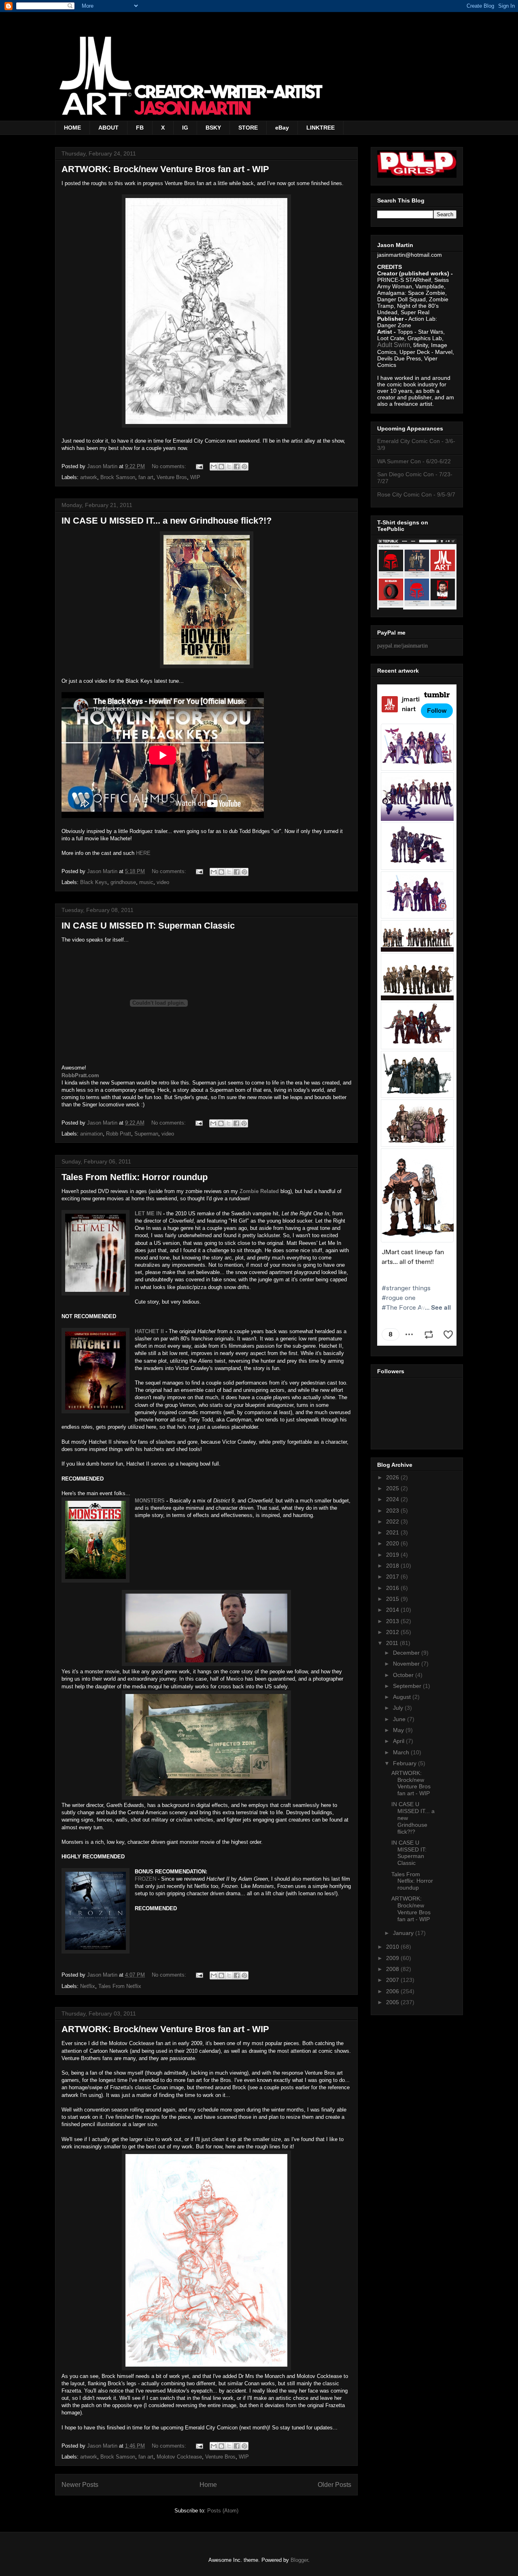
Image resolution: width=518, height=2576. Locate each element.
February (405, 1763)
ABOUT (108, 128)
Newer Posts (80, 2485)
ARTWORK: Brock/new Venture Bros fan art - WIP (165, 169)
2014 (393, 1610)
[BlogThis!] (221, 467)
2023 (393, 1511)
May (399, 1730)
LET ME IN (148, 1213)
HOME (72, 128)
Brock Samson (118, 477)
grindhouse (123, 882)
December (407, 1653)
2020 (393, 1543)
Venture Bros (172, 477)
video (163, 882)
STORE (248, 128)
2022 (393, 1521)
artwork (89, 477)
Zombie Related (259, 1191)
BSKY (213, 128)
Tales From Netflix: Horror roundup (135, 1177)
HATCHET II (149, 1331)
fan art (146, 477)
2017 (393, 1577)
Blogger (299, 2560)
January (404, 1933)
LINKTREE (321, 128)
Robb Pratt (119, 1134)
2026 (393, 1477)
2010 (393, 1947)
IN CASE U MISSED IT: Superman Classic (148, 926)
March (402, 1752)
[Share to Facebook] (237, 467)
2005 (393, 2002)
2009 (393, 1958)
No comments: (170, 466)
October (404, 1675)
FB (140, 128)
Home (208, 2485)
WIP (195, 477)
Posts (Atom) (223, 2511)
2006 (393, 1991)
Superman (146, 1134)
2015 (393, 1599)
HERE (143, 853)
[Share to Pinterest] (244, 467)
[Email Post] (199, 466)
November (407, 1664)
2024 (393, 1499)
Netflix (88, 1986)
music (146, 882)
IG (185, 128)
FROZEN (145, 1879)
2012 (393, 1632)
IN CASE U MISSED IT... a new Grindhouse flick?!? (167, 521)
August (403, 1697)
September (408, 1686)
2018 (393, 1566)
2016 (393, 1588)
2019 (393, 1555)
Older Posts (334, 2485)
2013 (393, 1621)
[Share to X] (229, 467)
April (399, 1741)
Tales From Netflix (120, 1986)
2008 (393, 1969)
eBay (282, 128)
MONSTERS (150, 1501)
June (400, 1719)
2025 (393, 1488)
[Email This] (214, 467)
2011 (393, 1643)
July (399, 1708)
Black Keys (94, 882)
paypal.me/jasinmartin (402, 646)
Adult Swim (394, 345)
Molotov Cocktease (179, 2457)
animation (91, 1134)
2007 (393, 1980)
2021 (393, 1532)
